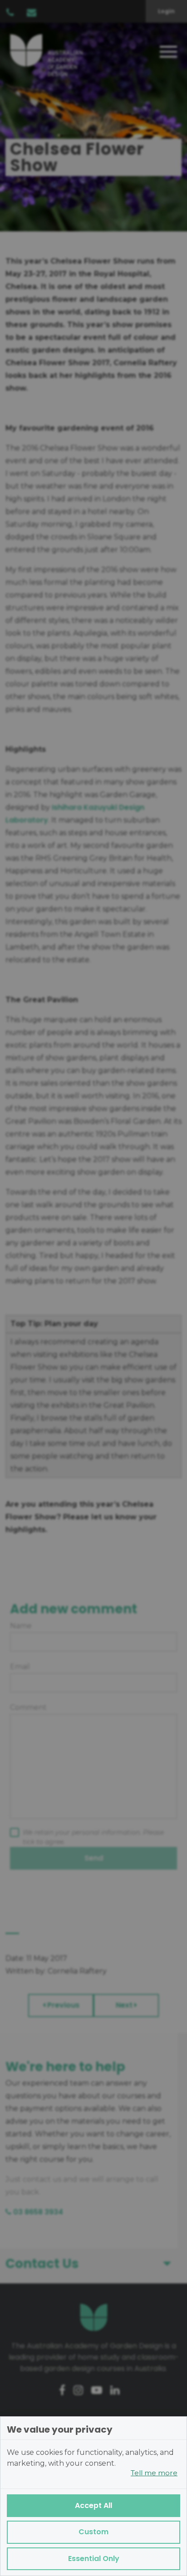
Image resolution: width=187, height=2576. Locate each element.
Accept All (93, 2505)
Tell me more (154, 2473)
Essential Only (94, 2559)
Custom (93, 2532)
